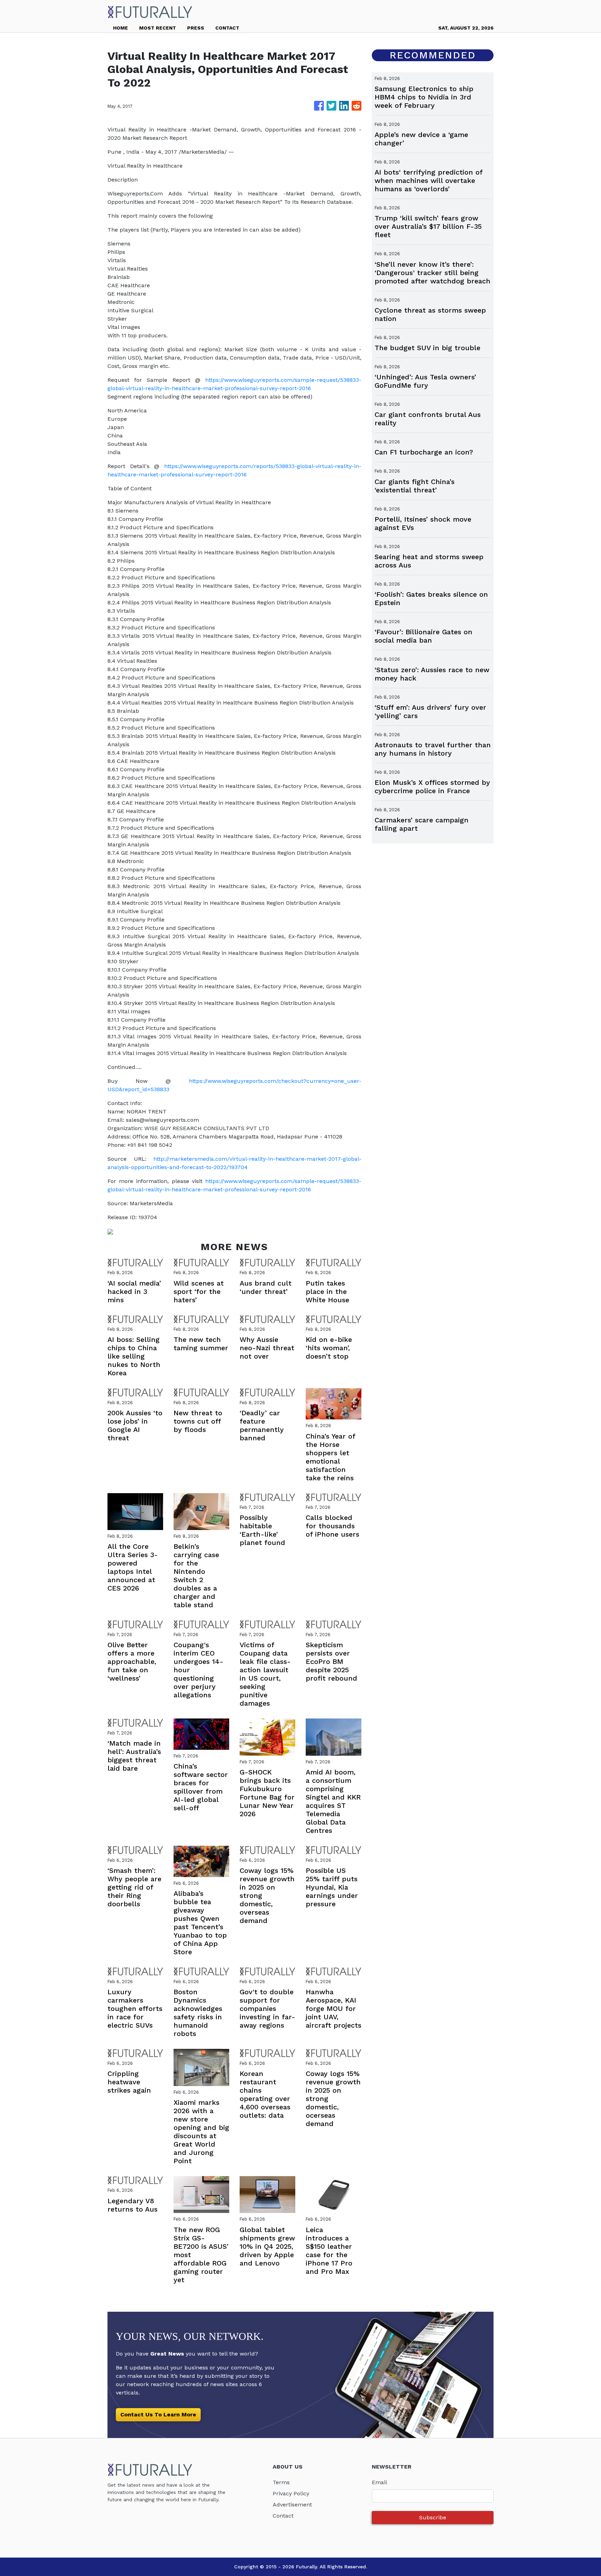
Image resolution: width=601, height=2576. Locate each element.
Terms (281, 2482)
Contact (283, 2516)
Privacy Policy (291, 2493)
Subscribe (433, 2517)
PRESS (196, 28)
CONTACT (227, 28)
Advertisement (292, 2505)
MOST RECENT (158, 28)
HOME (121, 28)
